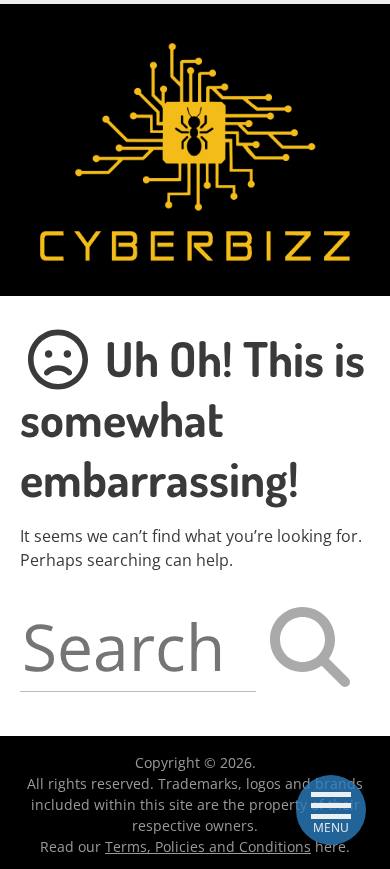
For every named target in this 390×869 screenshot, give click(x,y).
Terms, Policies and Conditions (208, 846)
